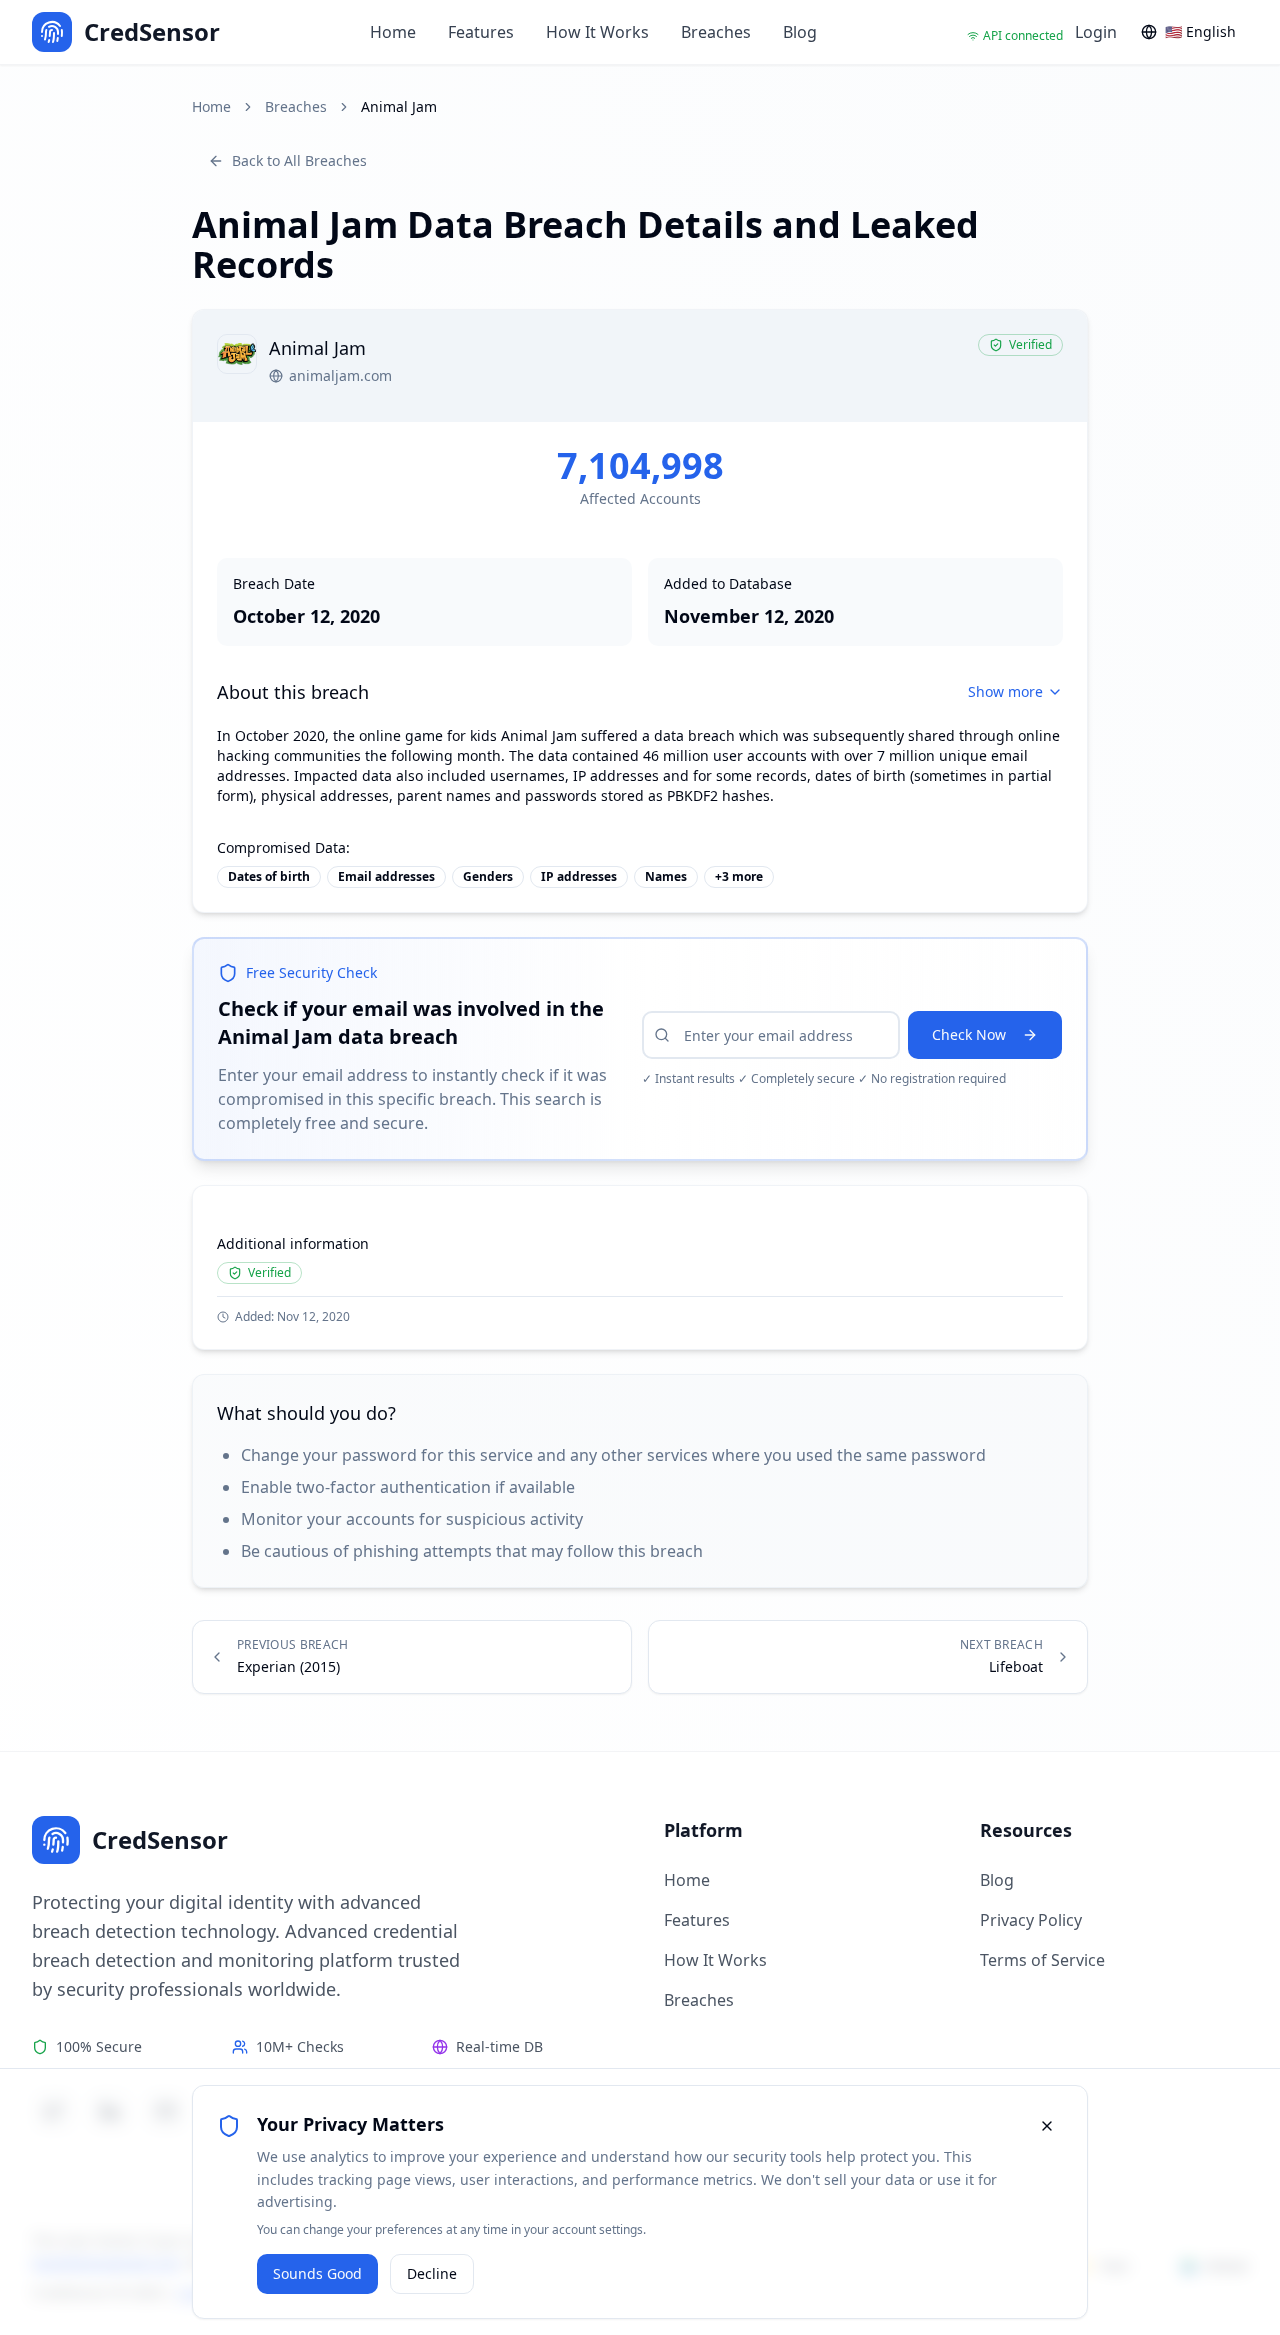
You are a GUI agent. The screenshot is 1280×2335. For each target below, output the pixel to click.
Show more (1005, 691)
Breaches (716, 32)
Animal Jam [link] (399, 106)
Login (1096, 32)
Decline (432, 2273)
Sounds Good (317, 2273)
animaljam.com (340, 375)
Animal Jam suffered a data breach (618, 735)
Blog (800, 32)
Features (481, 32)
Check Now (969, 1034)
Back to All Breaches (299, 160)
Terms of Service (1042, 1960)
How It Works (597, 32)
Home (393, 32)
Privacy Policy (1031, 1920)
